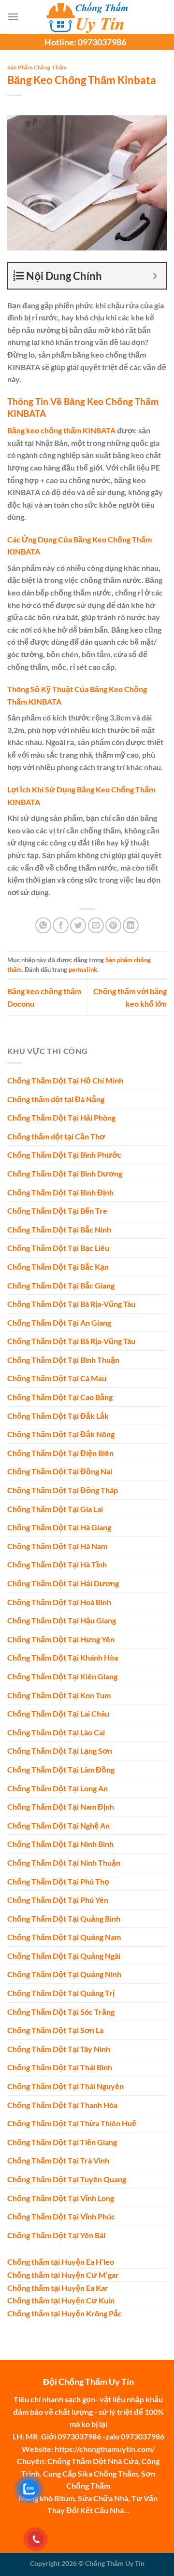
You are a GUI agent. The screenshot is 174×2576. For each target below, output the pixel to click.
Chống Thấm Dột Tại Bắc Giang (61, 1285)
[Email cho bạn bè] (96, 925)
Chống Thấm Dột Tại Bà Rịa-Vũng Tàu (71, 1304)
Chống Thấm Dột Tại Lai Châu (58, 1713)
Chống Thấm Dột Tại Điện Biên (60, 1453)
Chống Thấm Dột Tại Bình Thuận (63, 1360)
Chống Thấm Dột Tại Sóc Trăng (61, 2012)
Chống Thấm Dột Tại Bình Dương (65, 1173)
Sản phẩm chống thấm (37, 67)
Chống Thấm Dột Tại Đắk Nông (61, 1434)
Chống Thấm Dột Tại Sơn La (55, 2030)
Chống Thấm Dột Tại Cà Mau (57, 1378)
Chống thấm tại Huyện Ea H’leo (61, 2262)
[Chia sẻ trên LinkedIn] (131, 925)
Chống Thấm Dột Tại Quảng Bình (64, 1918)
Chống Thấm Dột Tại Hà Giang (59, 1527)
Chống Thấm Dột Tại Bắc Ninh (59, 1229)
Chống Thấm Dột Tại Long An (58, 1788)
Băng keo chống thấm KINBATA (61, 430)
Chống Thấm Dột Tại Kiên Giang (62, 1676)
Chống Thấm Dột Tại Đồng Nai (60, 1471)
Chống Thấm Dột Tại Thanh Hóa (62, 2105)
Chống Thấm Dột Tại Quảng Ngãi (64, 1956)
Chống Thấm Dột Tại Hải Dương (63, 1583)
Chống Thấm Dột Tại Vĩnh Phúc (61, 2216)
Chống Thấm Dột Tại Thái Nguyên (65, 2086)
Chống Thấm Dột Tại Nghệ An (58, 1825)
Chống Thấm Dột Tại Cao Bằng (60, 1397)
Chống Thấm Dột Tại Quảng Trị (61, 1993)
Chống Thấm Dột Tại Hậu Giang (62, 1620)
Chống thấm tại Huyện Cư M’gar (63, 2275)
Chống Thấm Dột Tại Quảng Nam (64, 1937)
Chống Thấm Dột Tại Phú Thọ (58, 1881)
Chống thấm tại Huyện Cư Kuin (61, 2300)
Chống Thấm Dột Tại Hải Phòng (61, 1117)
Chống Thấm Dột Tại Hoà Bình (59, 1602)
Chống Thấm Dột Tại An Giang (59, 1323)
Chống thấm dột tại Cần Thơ (56, 1136)
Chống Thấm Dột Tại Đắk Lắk (58, 1416)
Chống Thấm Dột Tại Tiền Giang (62, 2142)
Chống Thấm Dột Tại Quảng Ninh (64, 1974)
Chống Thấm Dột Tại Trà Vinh (58, 2160)
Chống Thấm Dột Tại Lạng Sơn (60, 1751)
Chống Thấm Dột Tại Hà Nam (57, 1546)
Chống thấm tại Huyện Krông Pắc (65, 2313)
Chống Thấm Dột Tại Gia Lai (55, 1509)
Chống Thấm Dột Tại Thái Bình (60, 2067)
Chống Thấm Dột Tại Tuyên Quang (67, 2179)
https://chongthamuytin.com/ (105, 2449)
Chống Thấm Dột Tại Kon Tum (59, 1695)
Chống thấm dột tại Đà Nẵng (56, 1099)
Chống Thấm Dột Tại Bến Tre (57, 1211)
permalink (83, 969)
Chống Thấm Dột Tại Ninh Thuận (64, 1863)
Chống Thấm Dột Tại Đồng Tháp (63, 1490)
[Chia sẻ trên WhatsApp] (43, 925)
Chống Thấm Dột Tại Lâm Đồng (61, 1769)
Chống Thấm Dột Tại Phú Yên (58, 1900)
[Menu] (13, 17)
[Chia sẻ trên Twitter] (78, 925)
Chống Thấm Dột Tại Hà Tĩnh (57, 1564)
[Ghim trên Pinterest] (113, 925)
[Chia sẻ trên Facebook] (61, 925)
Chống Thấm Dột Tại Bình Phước (64, 1155)
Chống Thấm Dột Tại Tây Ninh (59, 2049)
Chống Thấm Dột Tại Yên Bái (56, 2235)
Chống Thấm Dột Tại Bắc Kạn (58, 1267)
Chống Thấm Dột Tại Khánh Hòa (63, 1657)
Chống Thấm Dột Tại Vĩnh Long (61, 2198)
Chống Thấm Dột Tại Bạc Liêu (58, 1248)
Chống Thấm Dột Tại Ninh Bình (60, 1844)
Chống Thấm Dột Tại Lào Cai (56, 1732)
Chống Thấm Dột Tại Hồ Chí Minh (65, 1080)
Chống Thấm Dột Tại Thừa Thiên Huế (72, 2123)
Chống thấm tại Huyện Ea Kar (58, 2288)
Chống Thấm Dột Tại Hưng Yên (61, 1639)
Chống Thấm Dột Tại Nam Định (61, 1807)
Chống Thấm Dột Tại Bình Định (60, 1192)
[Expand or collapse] (155, 276)
